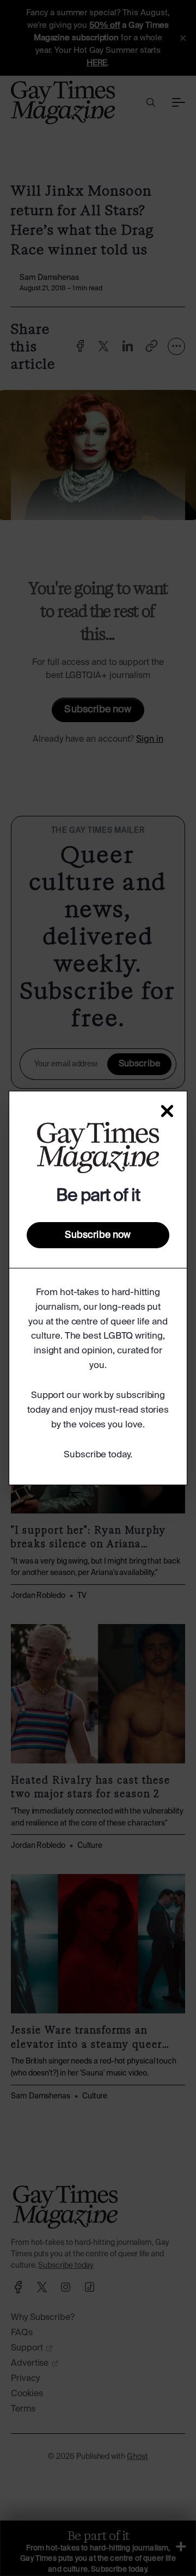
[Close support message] (167, 1111)
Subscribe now (98, 1235)
